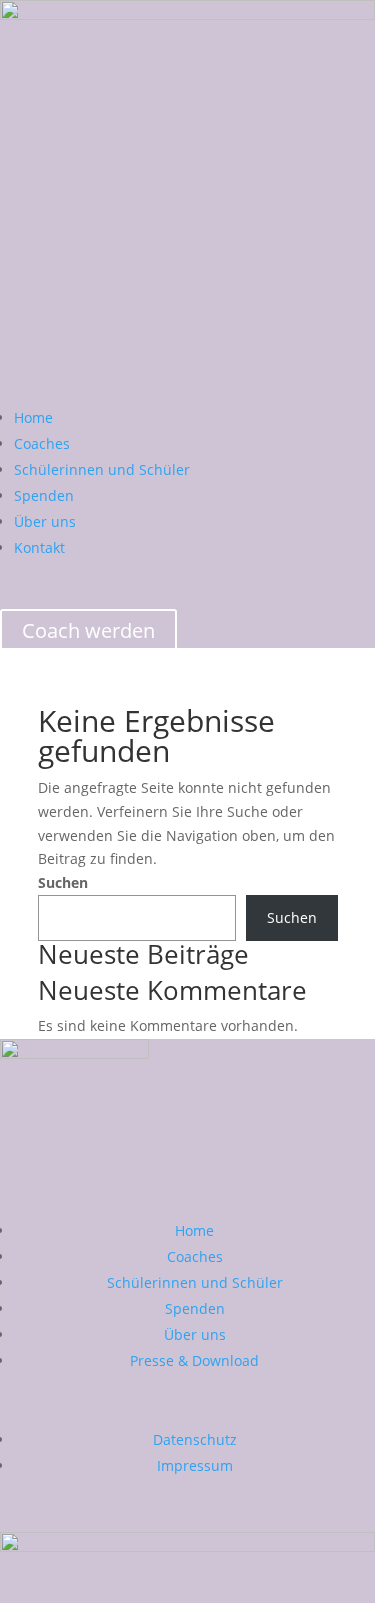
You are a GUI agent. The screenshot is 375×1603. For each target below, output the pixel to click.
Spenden (44, 495)
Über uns (45, 521)
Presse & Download (194, 1360)
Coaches (42, 443)
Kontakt (39, 547)
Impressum (195, 1465)
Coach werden (88, 630)
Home (33, 417)
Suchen (63, 882)
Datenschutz (195, 1439)
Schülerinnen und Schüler (102, 469)
